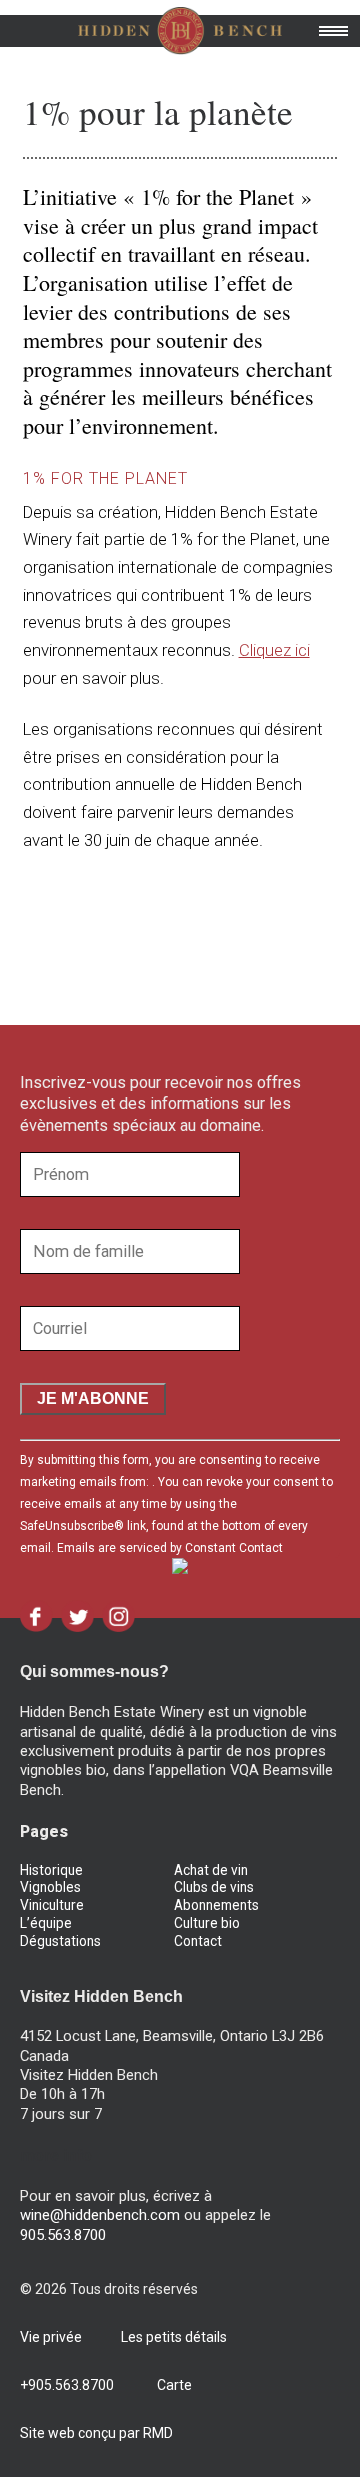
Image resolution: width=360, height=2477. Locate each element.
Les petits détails (174, 2337)
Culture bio (207, 1923)
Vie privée (51, 2337)
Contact (198, 1941)
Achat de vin (211, 1870)
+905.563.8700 (67, 2385)
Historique (51, 1870)
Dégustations (60, 1941)
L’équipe (46, 1923)
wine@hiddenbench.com (100, 2215)
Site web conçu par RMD (96, 2433)
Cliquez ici (274, 650)
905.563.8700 (63, 2235)
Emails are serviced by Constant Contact (170, 1548)
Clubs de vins (214, 1887)
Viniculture (52, 1905)
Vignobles (50, 1887)
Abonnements (216, 1905)
